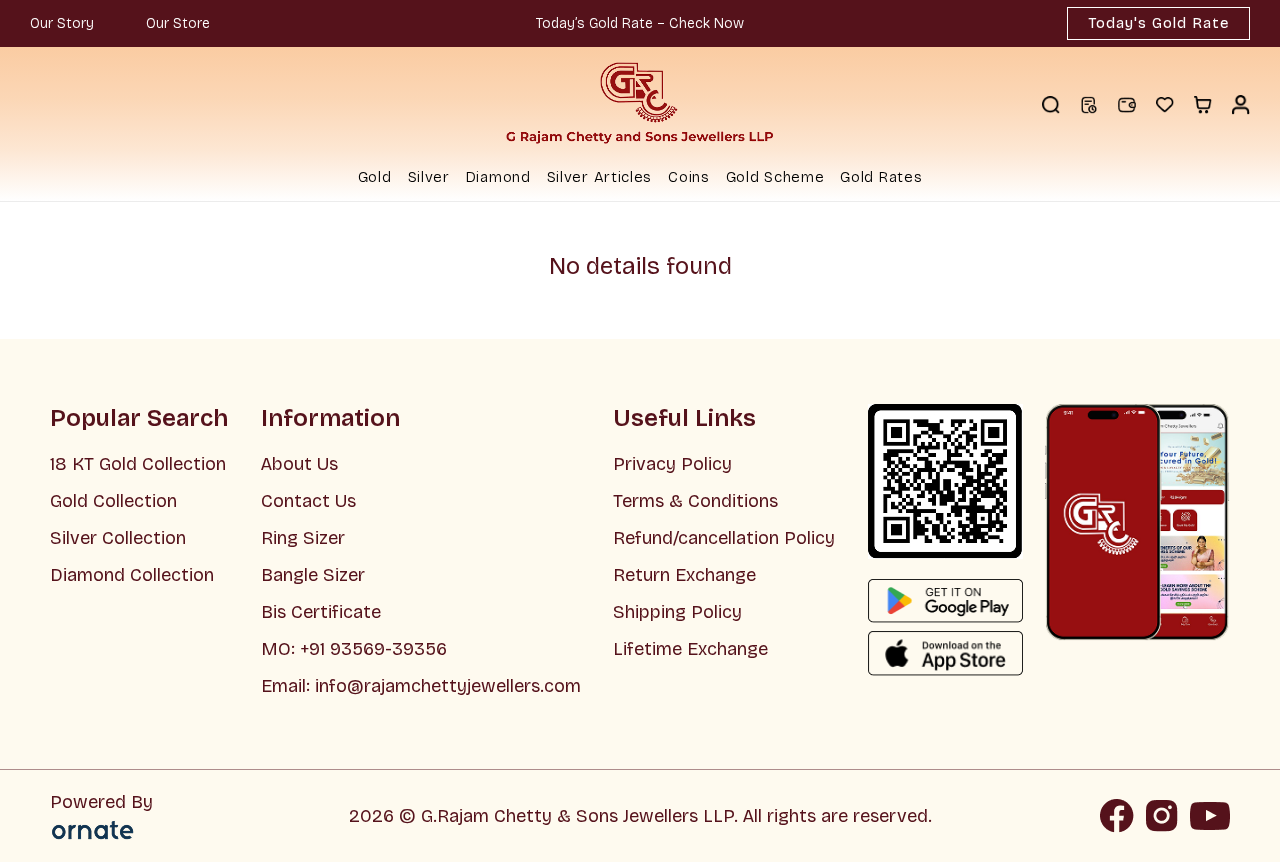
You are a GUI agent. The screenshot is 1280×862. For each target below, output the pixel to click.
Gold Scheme (775, 177)
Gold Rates (881, 177)
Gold (375, 177)
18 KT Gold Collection (138, 464)
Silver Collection (118, 538)
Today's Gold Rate (1158, 23)
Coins (689, 177)
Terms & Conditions (695, 501)
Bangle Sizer (313, 575)
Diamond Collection (132, 575)
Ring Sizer (303, 538)
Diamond (498, 177)
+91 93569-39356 (371, 649)
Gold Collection (113, 501)
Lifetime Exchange (690, 649)
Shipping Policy (677, 612)
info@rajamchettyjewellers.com (448, 686)
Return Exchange (684, 575)
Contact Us (308, 501)
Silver (429, 177)
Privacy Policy (672, 464)
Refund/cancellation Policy (724, 538)
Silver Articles (600, 177)
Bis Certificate (321, 612)
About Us (299, 464)
